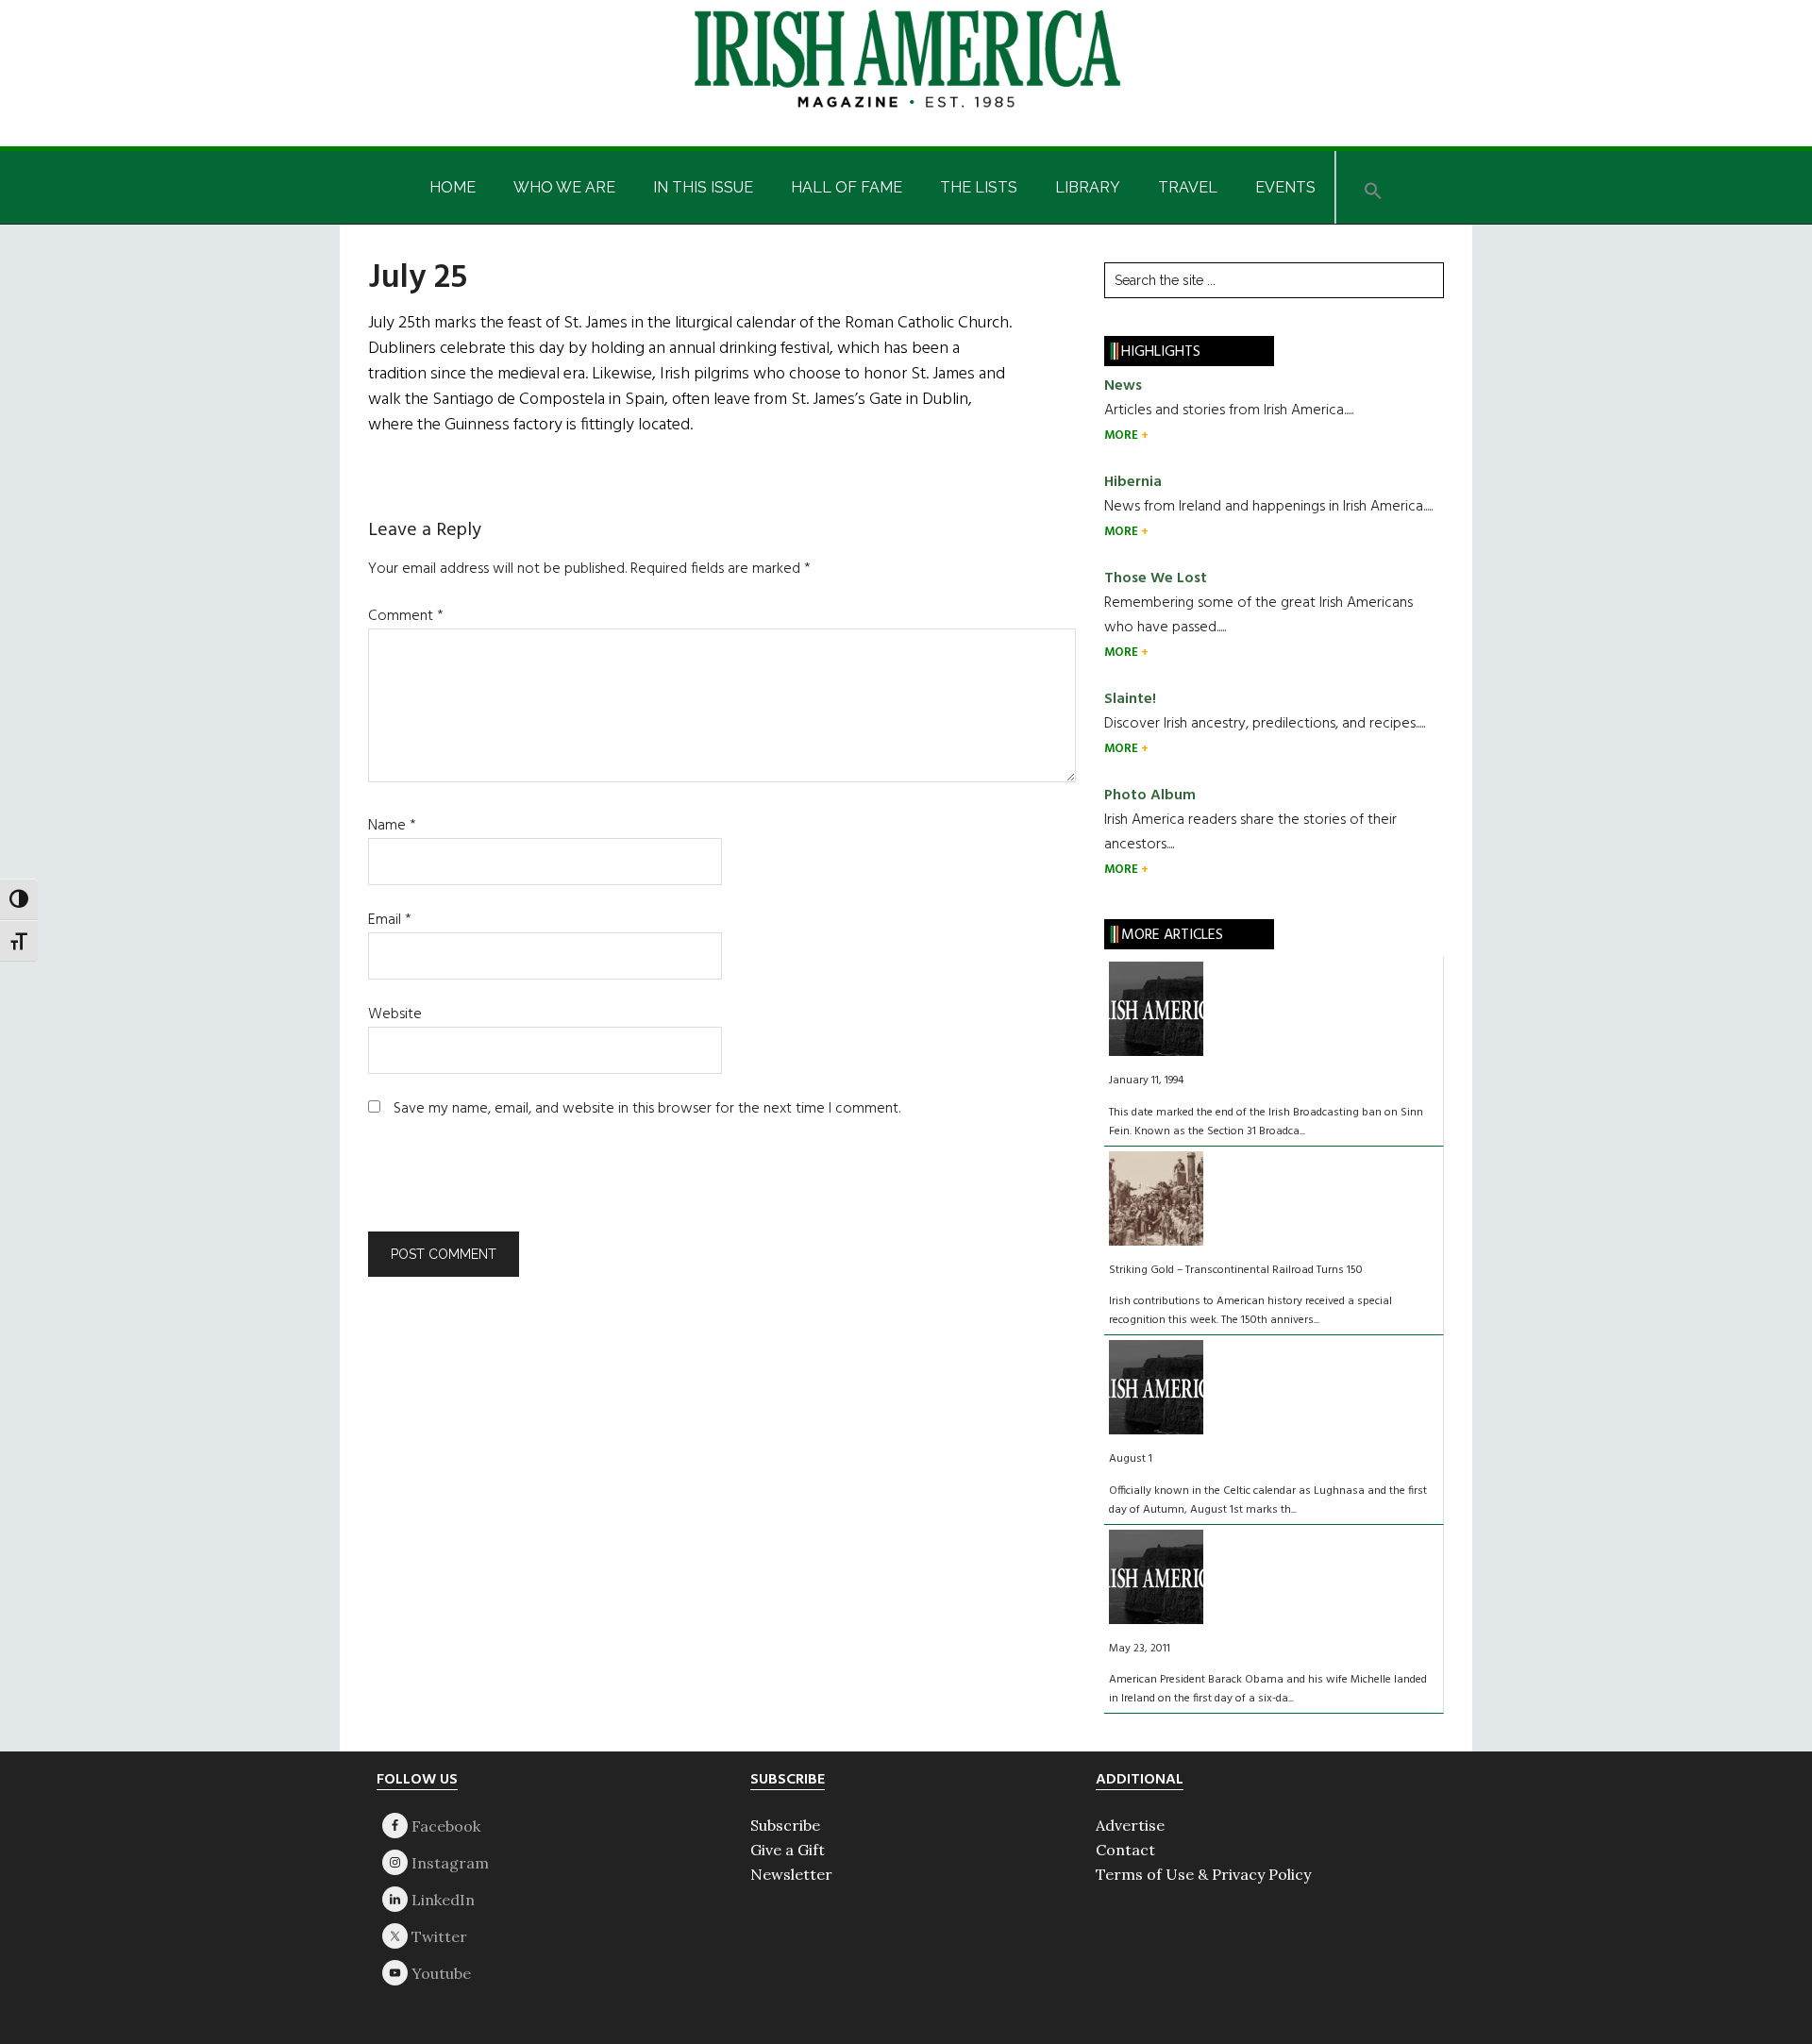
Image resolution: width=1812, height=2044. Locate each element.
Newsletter (791, 1874)
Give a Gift (788, 1850)
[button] (1373, 187)
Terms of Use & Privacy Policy (1203, 1874)
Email (390, 920)
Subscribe (785, 1825)
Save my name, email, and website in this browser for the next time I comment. (647, 1109)
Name (392, 826)
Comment (406, 616)
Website (395, 1014)
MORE (1123, 436)
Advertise (1130, 1825)
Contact (1125, 1850)
